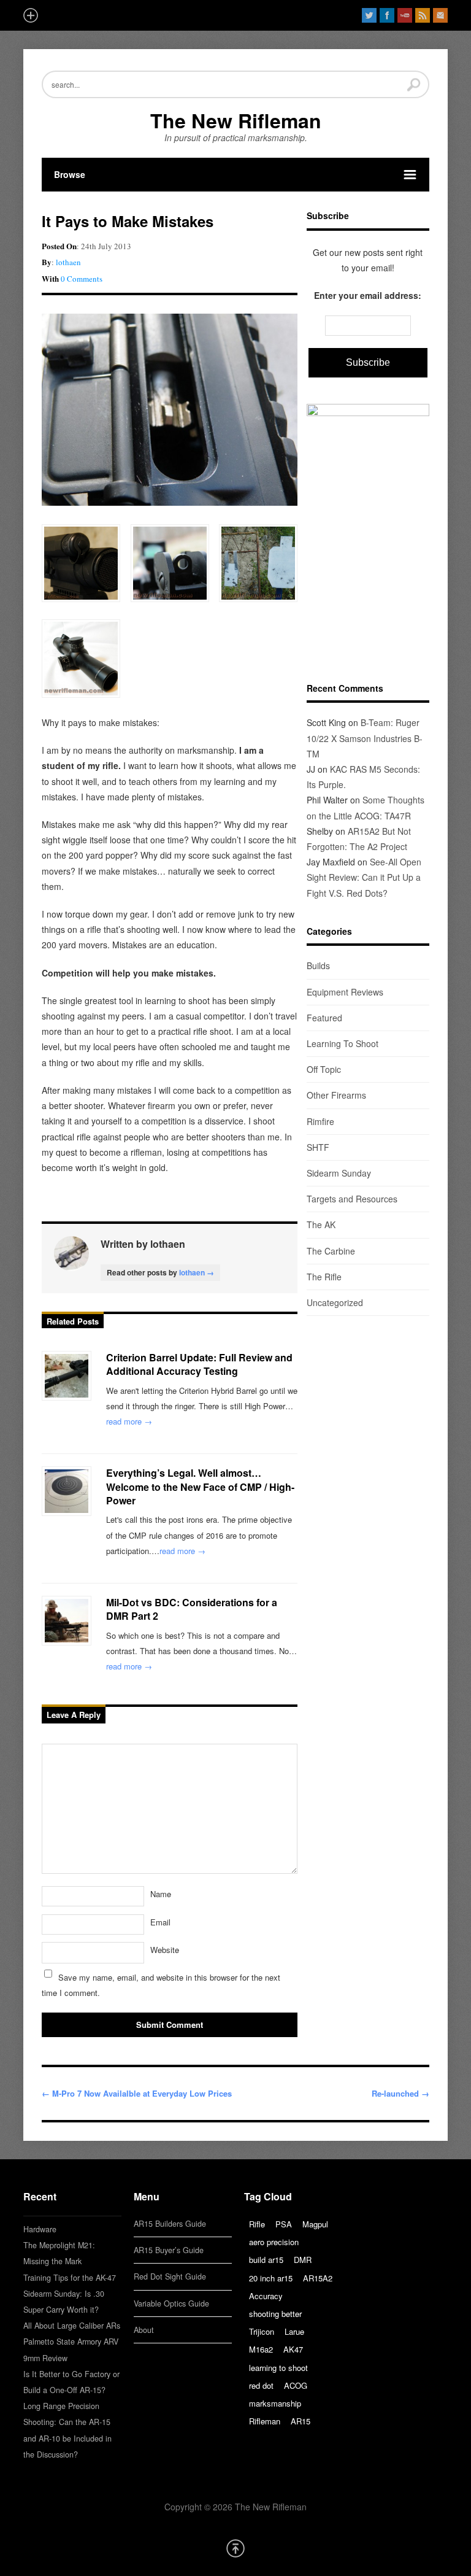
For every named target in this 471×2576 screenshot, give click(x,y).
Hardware (40, 2229)
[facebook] (387, 15)
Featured (324, 1018)
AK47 (293, 2349)
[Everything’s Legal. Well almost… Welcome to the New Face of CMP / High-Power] (67, 1491)
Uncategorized (335, 1302)
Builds (318, 965)
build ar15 (266, 2260)
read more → (129, 1421)
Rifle (257, 2224)
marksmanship (275, 2403)
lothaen (68, 262)
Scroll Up (235, 2548)
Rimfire (320, 1121)
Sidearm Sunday (339, 1173)
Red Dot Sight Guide (170, 2276)
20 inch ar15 (271, 2278)
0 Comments (82, 279)
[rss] (423, 15)
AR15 (301, 2421)
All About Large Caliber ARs (72, 2326)
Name (161, 1894)
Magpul (315, 2224)
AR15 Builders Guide (170, 2224)
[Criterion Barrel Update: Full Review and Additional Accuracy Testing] (67, 1376)
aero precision (274, 2242)
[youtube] (405, 15)
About (144, 2330)
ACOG (296, 2385)
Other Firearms (336, 1095)
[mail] (440, 15)
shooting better (275, 2314)
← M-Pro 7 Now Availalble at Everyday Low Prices (137, 2093)
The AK (321, 1224)
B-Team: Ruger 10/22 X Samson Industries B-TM (365, 738)
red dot (261, 2385)
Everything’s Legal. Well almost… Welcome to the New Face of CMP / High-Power (200, 1487)
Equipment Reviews (345, 992)
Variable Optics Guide (171, 2303)
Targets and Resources (352, 1199)
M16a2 (261, 2349)
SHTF (318, 1147)
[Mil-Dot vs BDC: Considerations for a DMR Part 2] (67, 1621)
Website (165, 1950)
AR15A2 (318, 2278)
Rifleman (265, 2421)
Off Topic (324, 1069)
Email (160, 1922)
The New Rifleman (236, 120)
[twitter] (369, 15)
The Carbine (331, 1251)
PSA (284, 2224)
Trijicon (262, 2331)
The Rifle (324, 1277)
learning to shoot (278, 2368)
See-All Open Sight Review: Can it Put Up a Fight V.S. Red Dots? (364, 877)
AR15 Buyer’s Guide (169, 2250)
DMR (303, 2260)
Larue (294, 2331)
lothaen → (197, 1272)
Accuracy (266, 2296)
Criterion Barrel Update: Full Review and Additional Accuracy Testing (199, 1364)
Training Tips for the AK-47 (70, 2278)
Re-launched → (400, 2093)
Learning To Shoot (343, 1043)
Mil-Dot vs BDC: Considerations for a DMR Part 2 (192, 1609)
